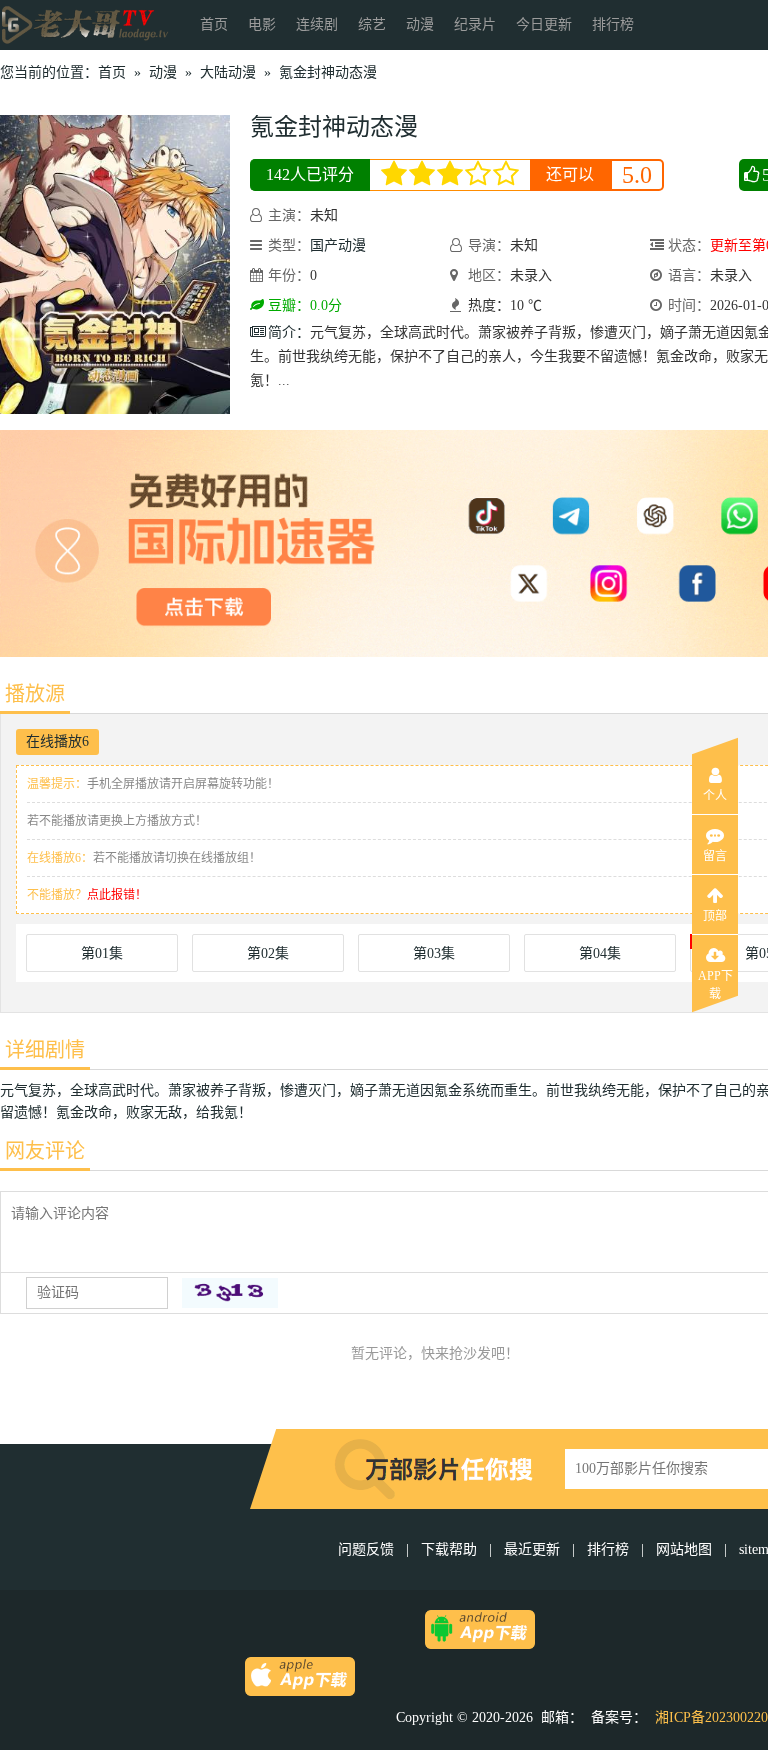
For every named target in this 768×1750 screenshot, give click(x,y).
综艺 (372, 24)
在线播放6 (57, 741)
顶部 (715, 916)
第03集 (434, 953)
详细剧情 (45, 1050)
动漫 (420, 24)
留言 (715, 856)
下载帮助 (449, 1549)
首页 (214, 24)
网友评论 (45, 1151)
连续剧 (317, 24)
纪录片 (475, 24)
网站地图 (684, 1549)
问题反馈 (368, 1549)
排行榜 (613, 24)
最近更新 (532, 1549)
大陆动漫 (228, 72)
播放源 (35, 694)
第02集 (268, 953)
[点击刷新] (230, 1293)
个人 (715, 796)
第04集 (600, 953)
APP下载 (715, 982)
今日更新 (544, 24)
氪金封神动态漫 (328, 72)
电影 (262, 24)
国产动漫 (338, 245)
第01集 (102, 953)
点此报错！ (117, 895)
